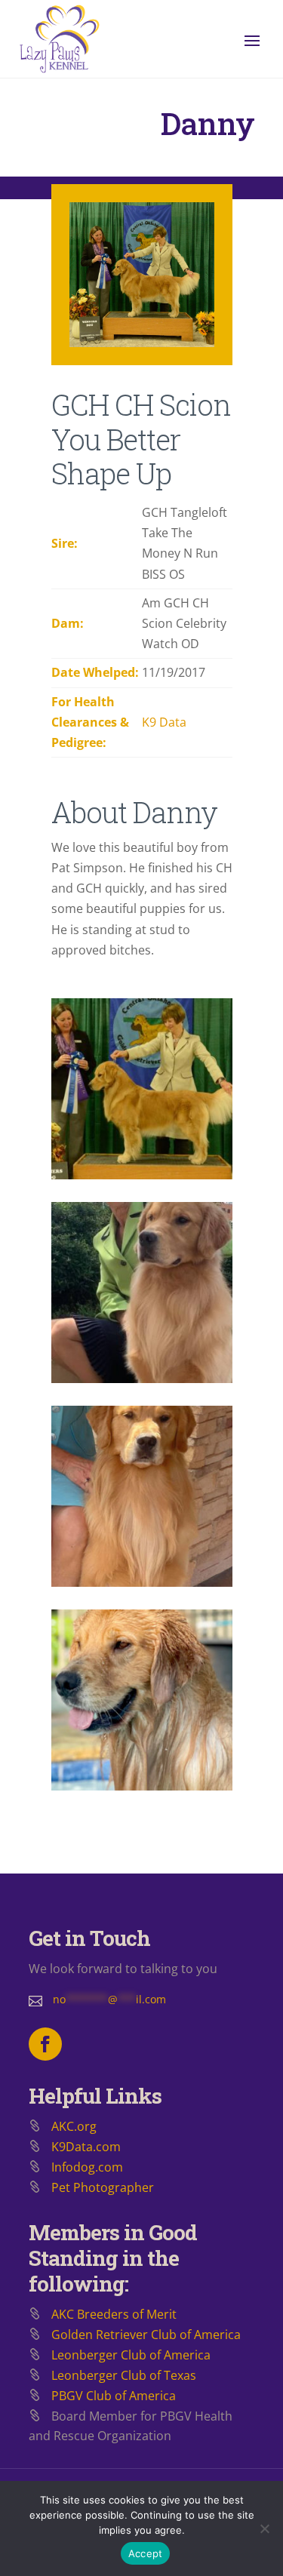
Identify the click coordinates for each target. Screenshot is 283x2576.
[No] (264, 2528)
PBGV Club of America (114, 2396)
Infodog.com (87, 2167)
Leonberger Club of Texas (124, 2375)
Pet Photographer (103, 2187)
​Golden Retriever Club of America (146, 2335)
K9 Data (164, 722)
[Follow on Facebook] (45, 2044)
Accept (146, 2553)
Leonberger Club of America (131, 2355)
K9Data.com (86, 2147)
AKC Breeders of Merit (114, 2314)
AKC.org (74, 2126)
